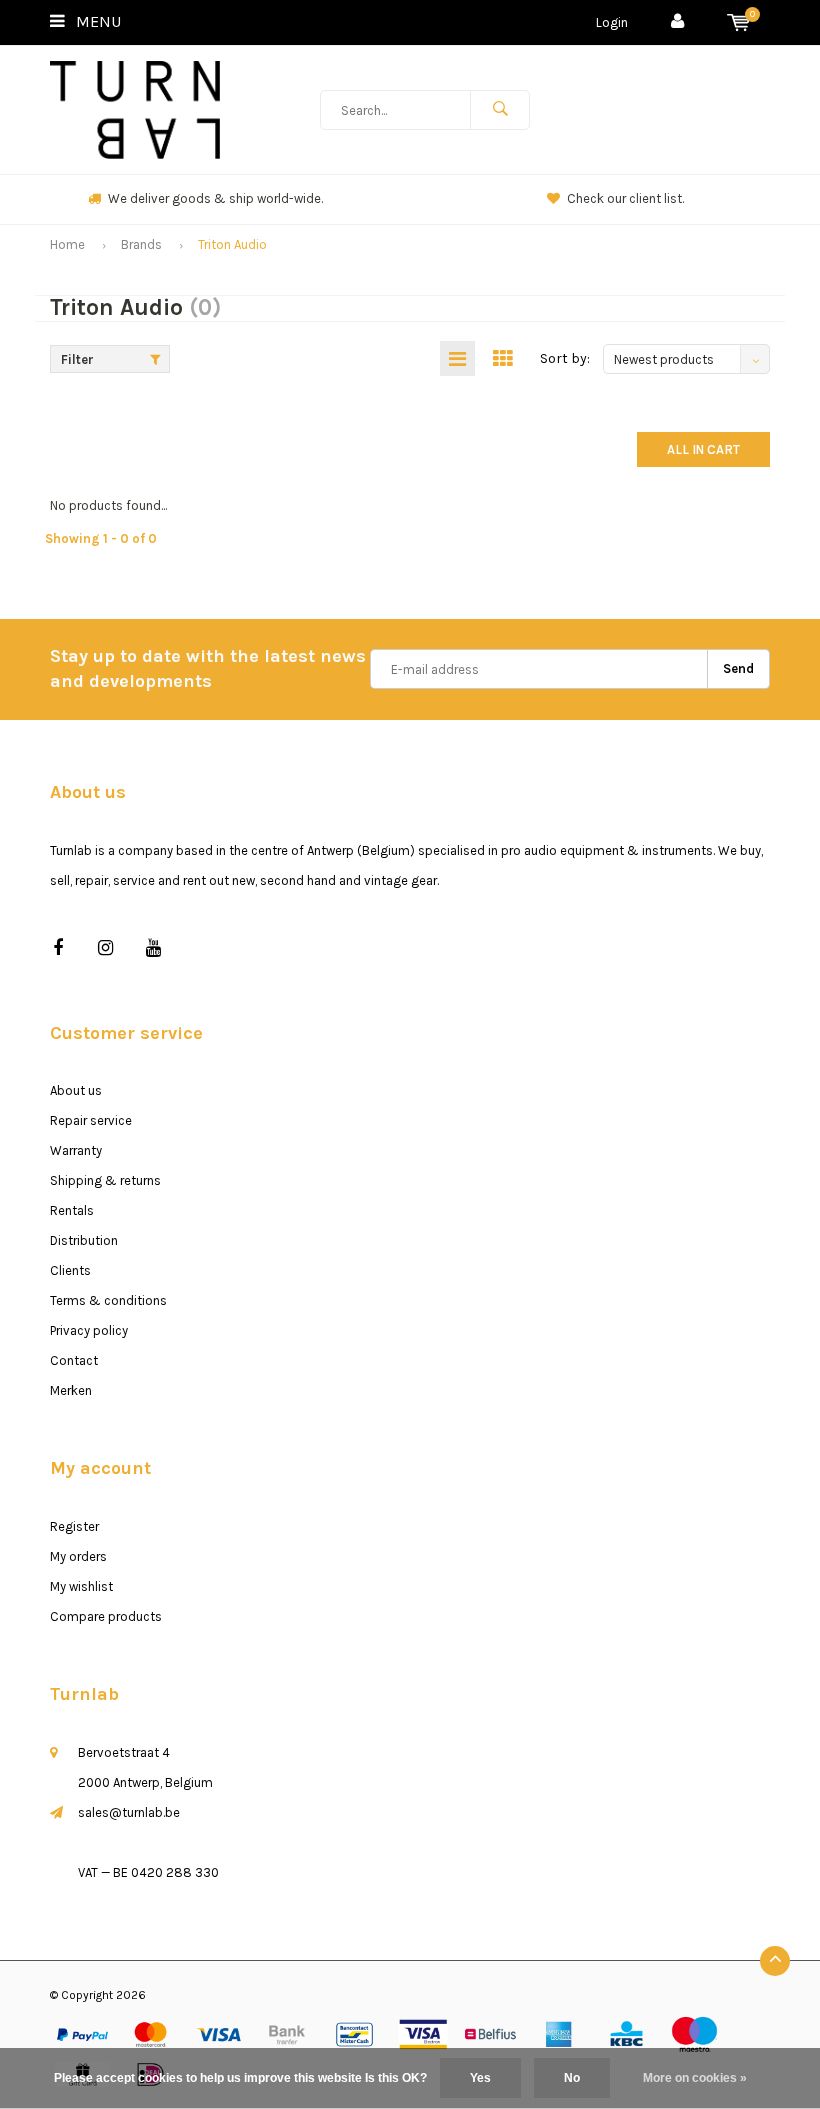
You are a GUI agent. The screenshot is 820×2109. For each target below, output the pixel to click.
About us (76, 1090)
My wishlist (81, 1586)
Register (74, 1526)
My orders (78, 1556)
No (572, 2078)
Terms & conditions (108, 1300)
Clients (70, 1270)
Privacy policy (89, 1330)
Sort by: (565, 358)
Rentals (72, 1210)
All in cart (703, 449)
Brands (141, 244)
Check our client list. (625, 198)
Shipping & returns (105, 1180)
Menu (96, 21)
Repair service (91, 1120)
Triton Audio (232, 244)
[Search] (500, 110)
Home (67, 244)
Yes (480, 2078)
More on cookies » (695, 2078)
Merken (71, 1390)
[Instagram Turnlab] (105, 948)
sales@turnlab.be (129, 1812)
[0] (738, 22)
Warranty (76, 1150)
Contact (74, 1360)
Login (612, 22)
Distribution (84, 1240)
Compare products (106, 1616)
